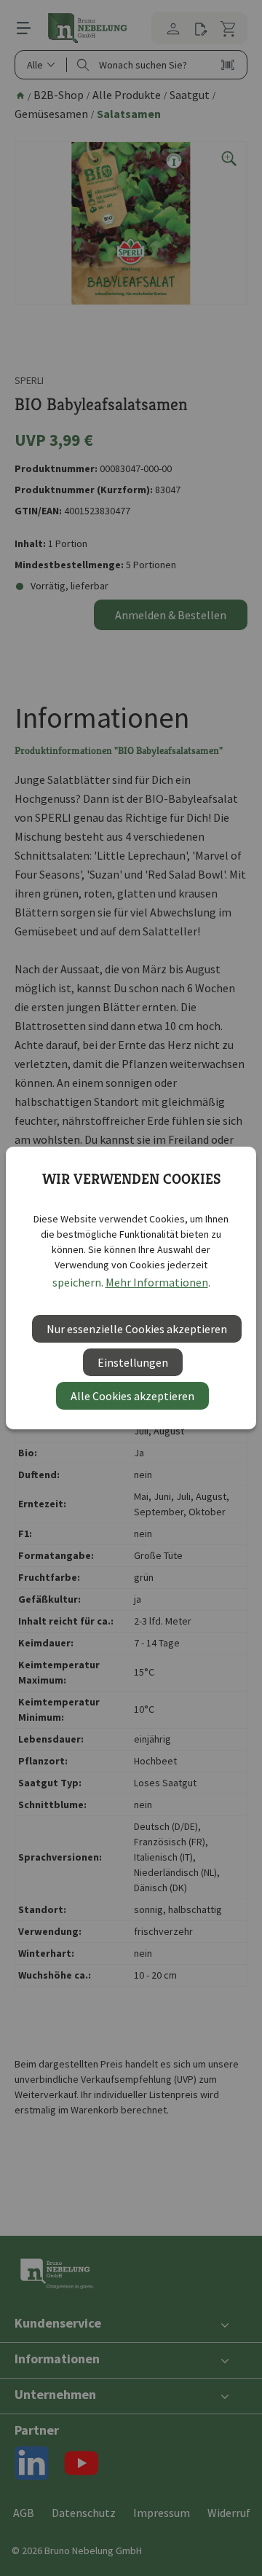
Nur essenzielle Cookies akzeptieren (137, 1329)
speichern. (78, 1282)
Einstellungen (133, 1362)
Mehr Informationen (157, 1282)
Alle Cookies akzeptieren (132, 1396)
